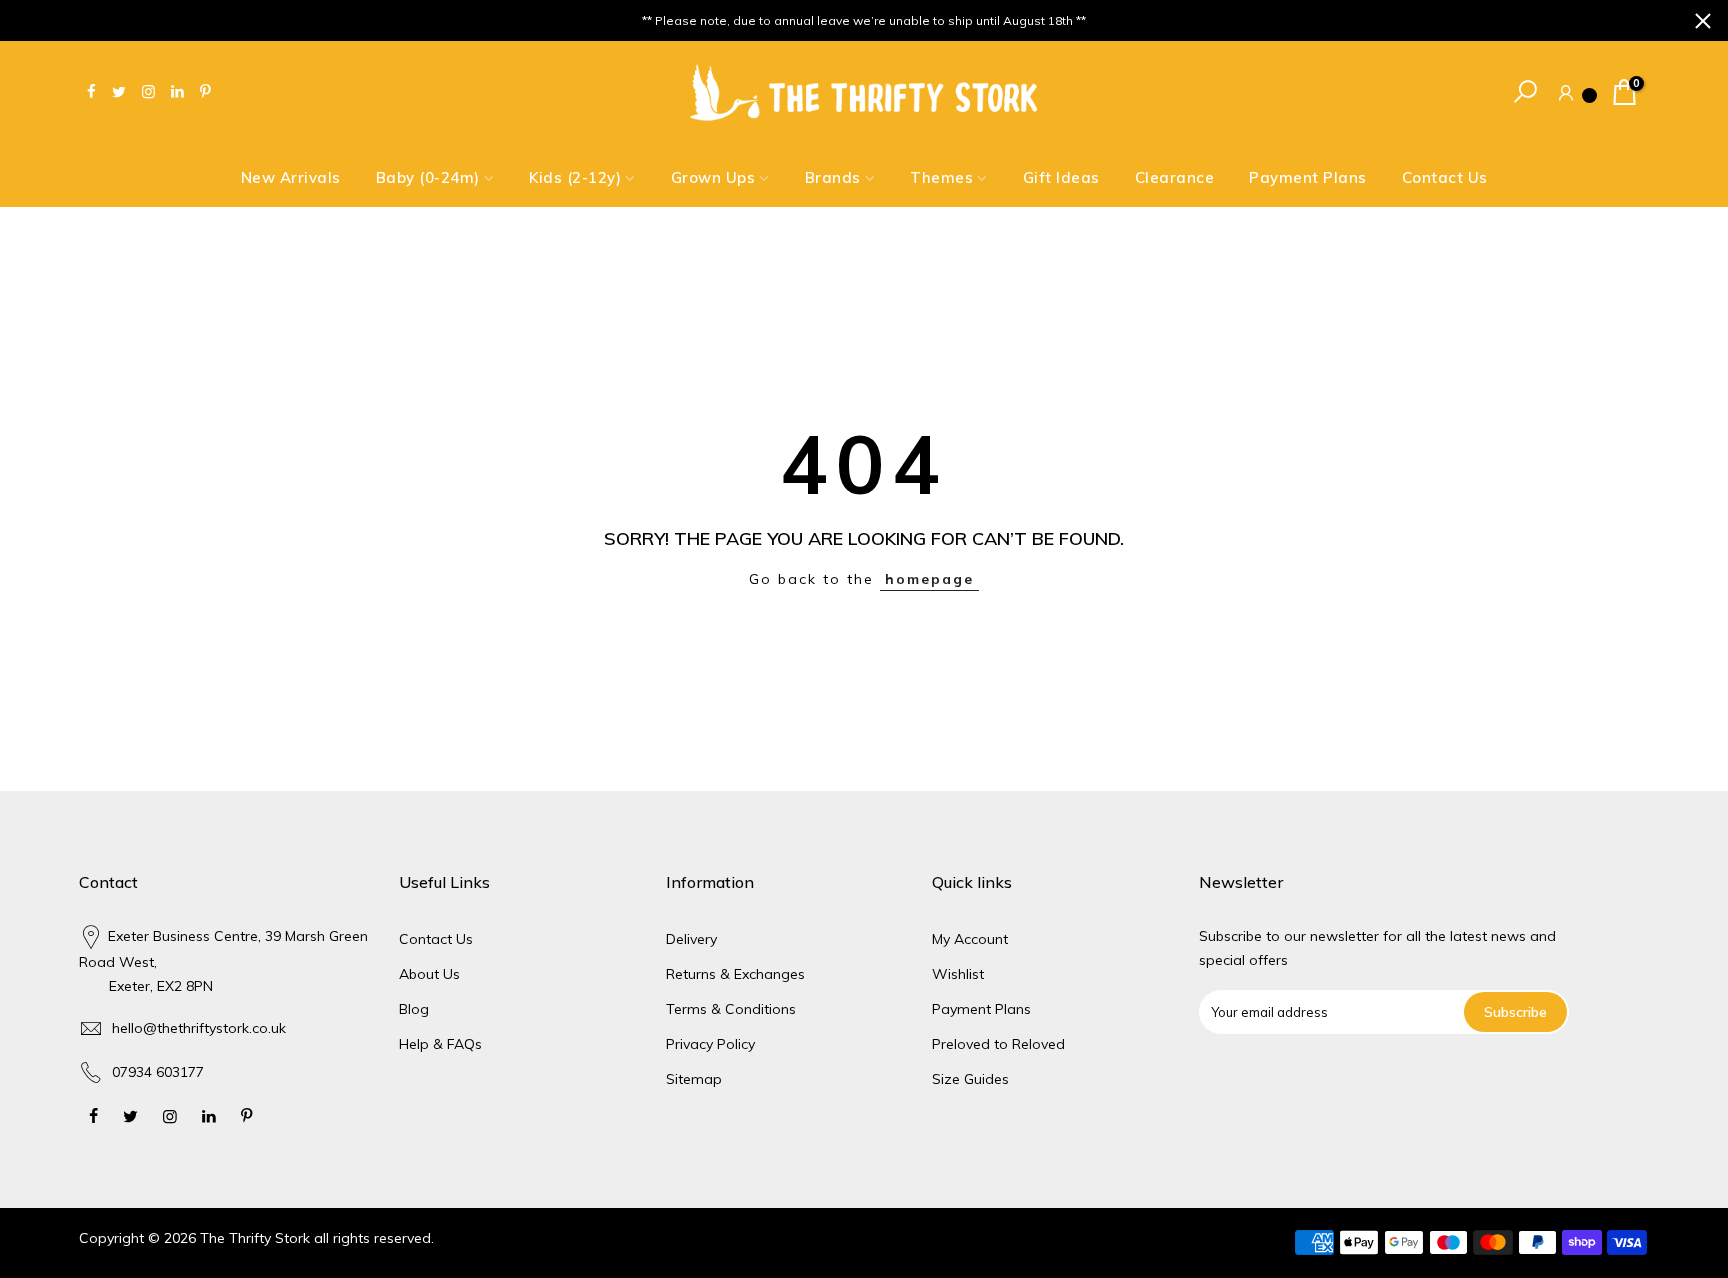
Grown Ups (713, 177)
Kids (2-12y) (575, 177)
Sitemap (694, 1079)
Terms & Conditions (731, 1009)
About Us (429, 974)
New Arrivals (291, 177)
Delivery (691, 939)
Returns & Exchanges (735, 974)
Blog (414, 1009)
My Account (970, 939)
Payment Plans (1308, 177)
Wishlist (958, 974)
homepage (929, 579)
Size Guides (970, 1079)
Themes (941, 177)
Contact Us (1445, 177)
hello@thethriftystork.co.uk (199, 1028)
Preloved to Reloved (998, 1044)
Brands (833, 177)
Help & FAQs (440, 1044)
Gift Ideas (1061, 177)
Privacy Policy (710, 1044)
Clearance (1175, 177)
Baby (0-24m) (428, 177)
